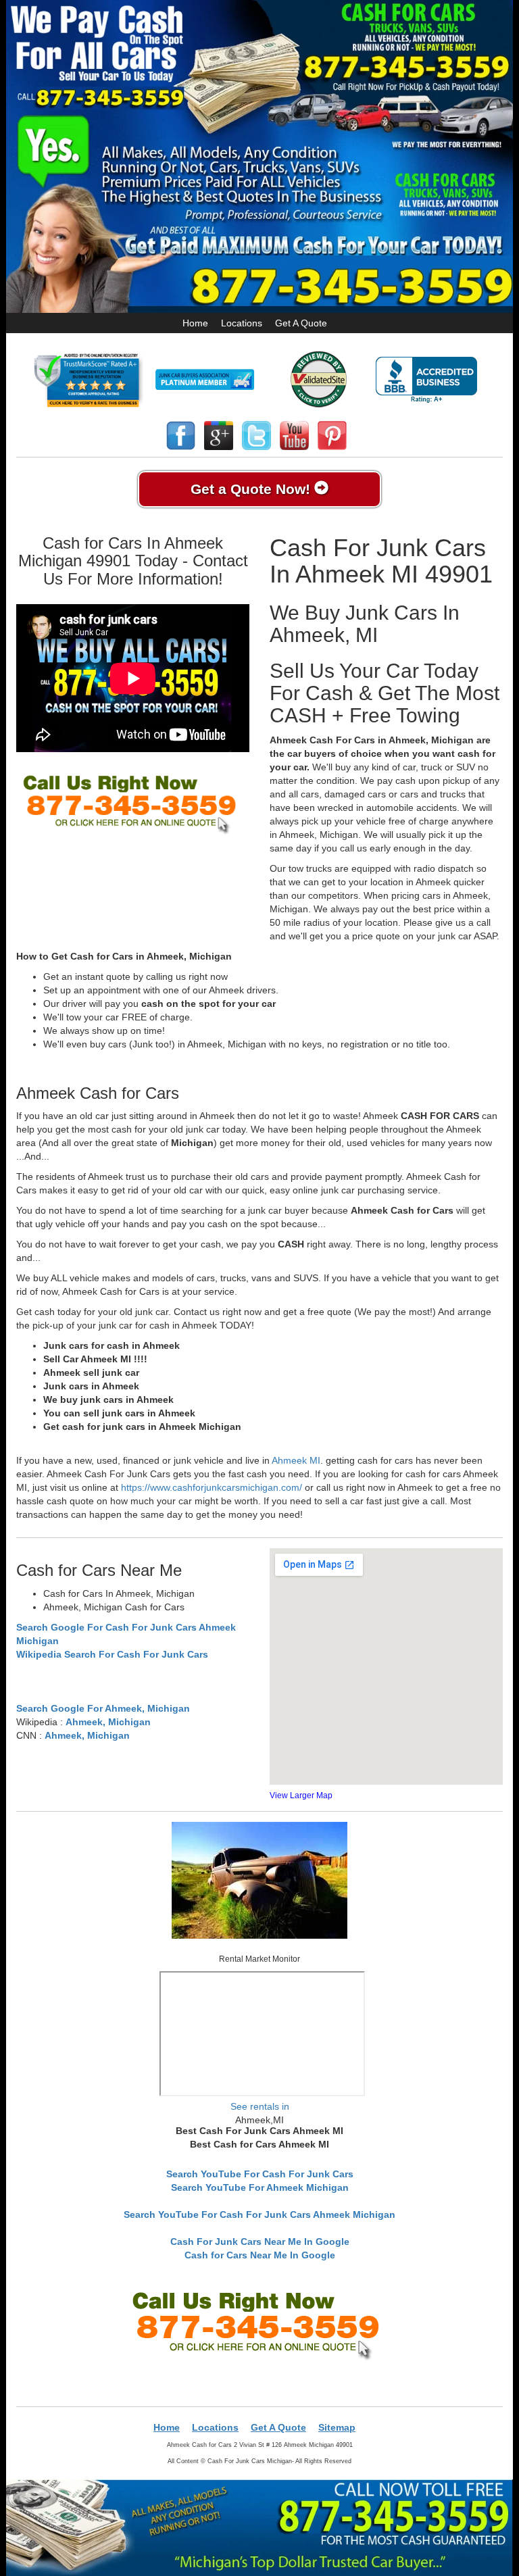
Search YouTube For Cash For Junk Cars (260, 2174)
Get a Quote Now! (252, 489)
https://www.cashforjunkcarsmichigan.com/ (212, 1487)
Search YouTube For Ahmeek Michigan (260, 2187)
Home (195, 323)
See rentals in (260, 2106)
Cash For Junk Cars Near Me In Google (260, 2241)
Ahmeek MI (296, 1460)
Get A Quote (301, 323)
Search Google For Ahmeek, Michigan (103, 1708)
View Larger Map (301, 1795)
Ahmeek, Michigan (108, 1722)
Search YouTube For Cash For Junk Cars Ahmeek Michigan (259, 2214)
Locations (242, 323)
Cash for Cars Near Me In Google (260, 2255)
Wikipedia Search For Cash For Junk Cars (112, 1654)
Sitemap (337, 2427)
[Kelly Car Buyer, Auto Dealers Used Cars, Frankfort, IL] (426, 380)
